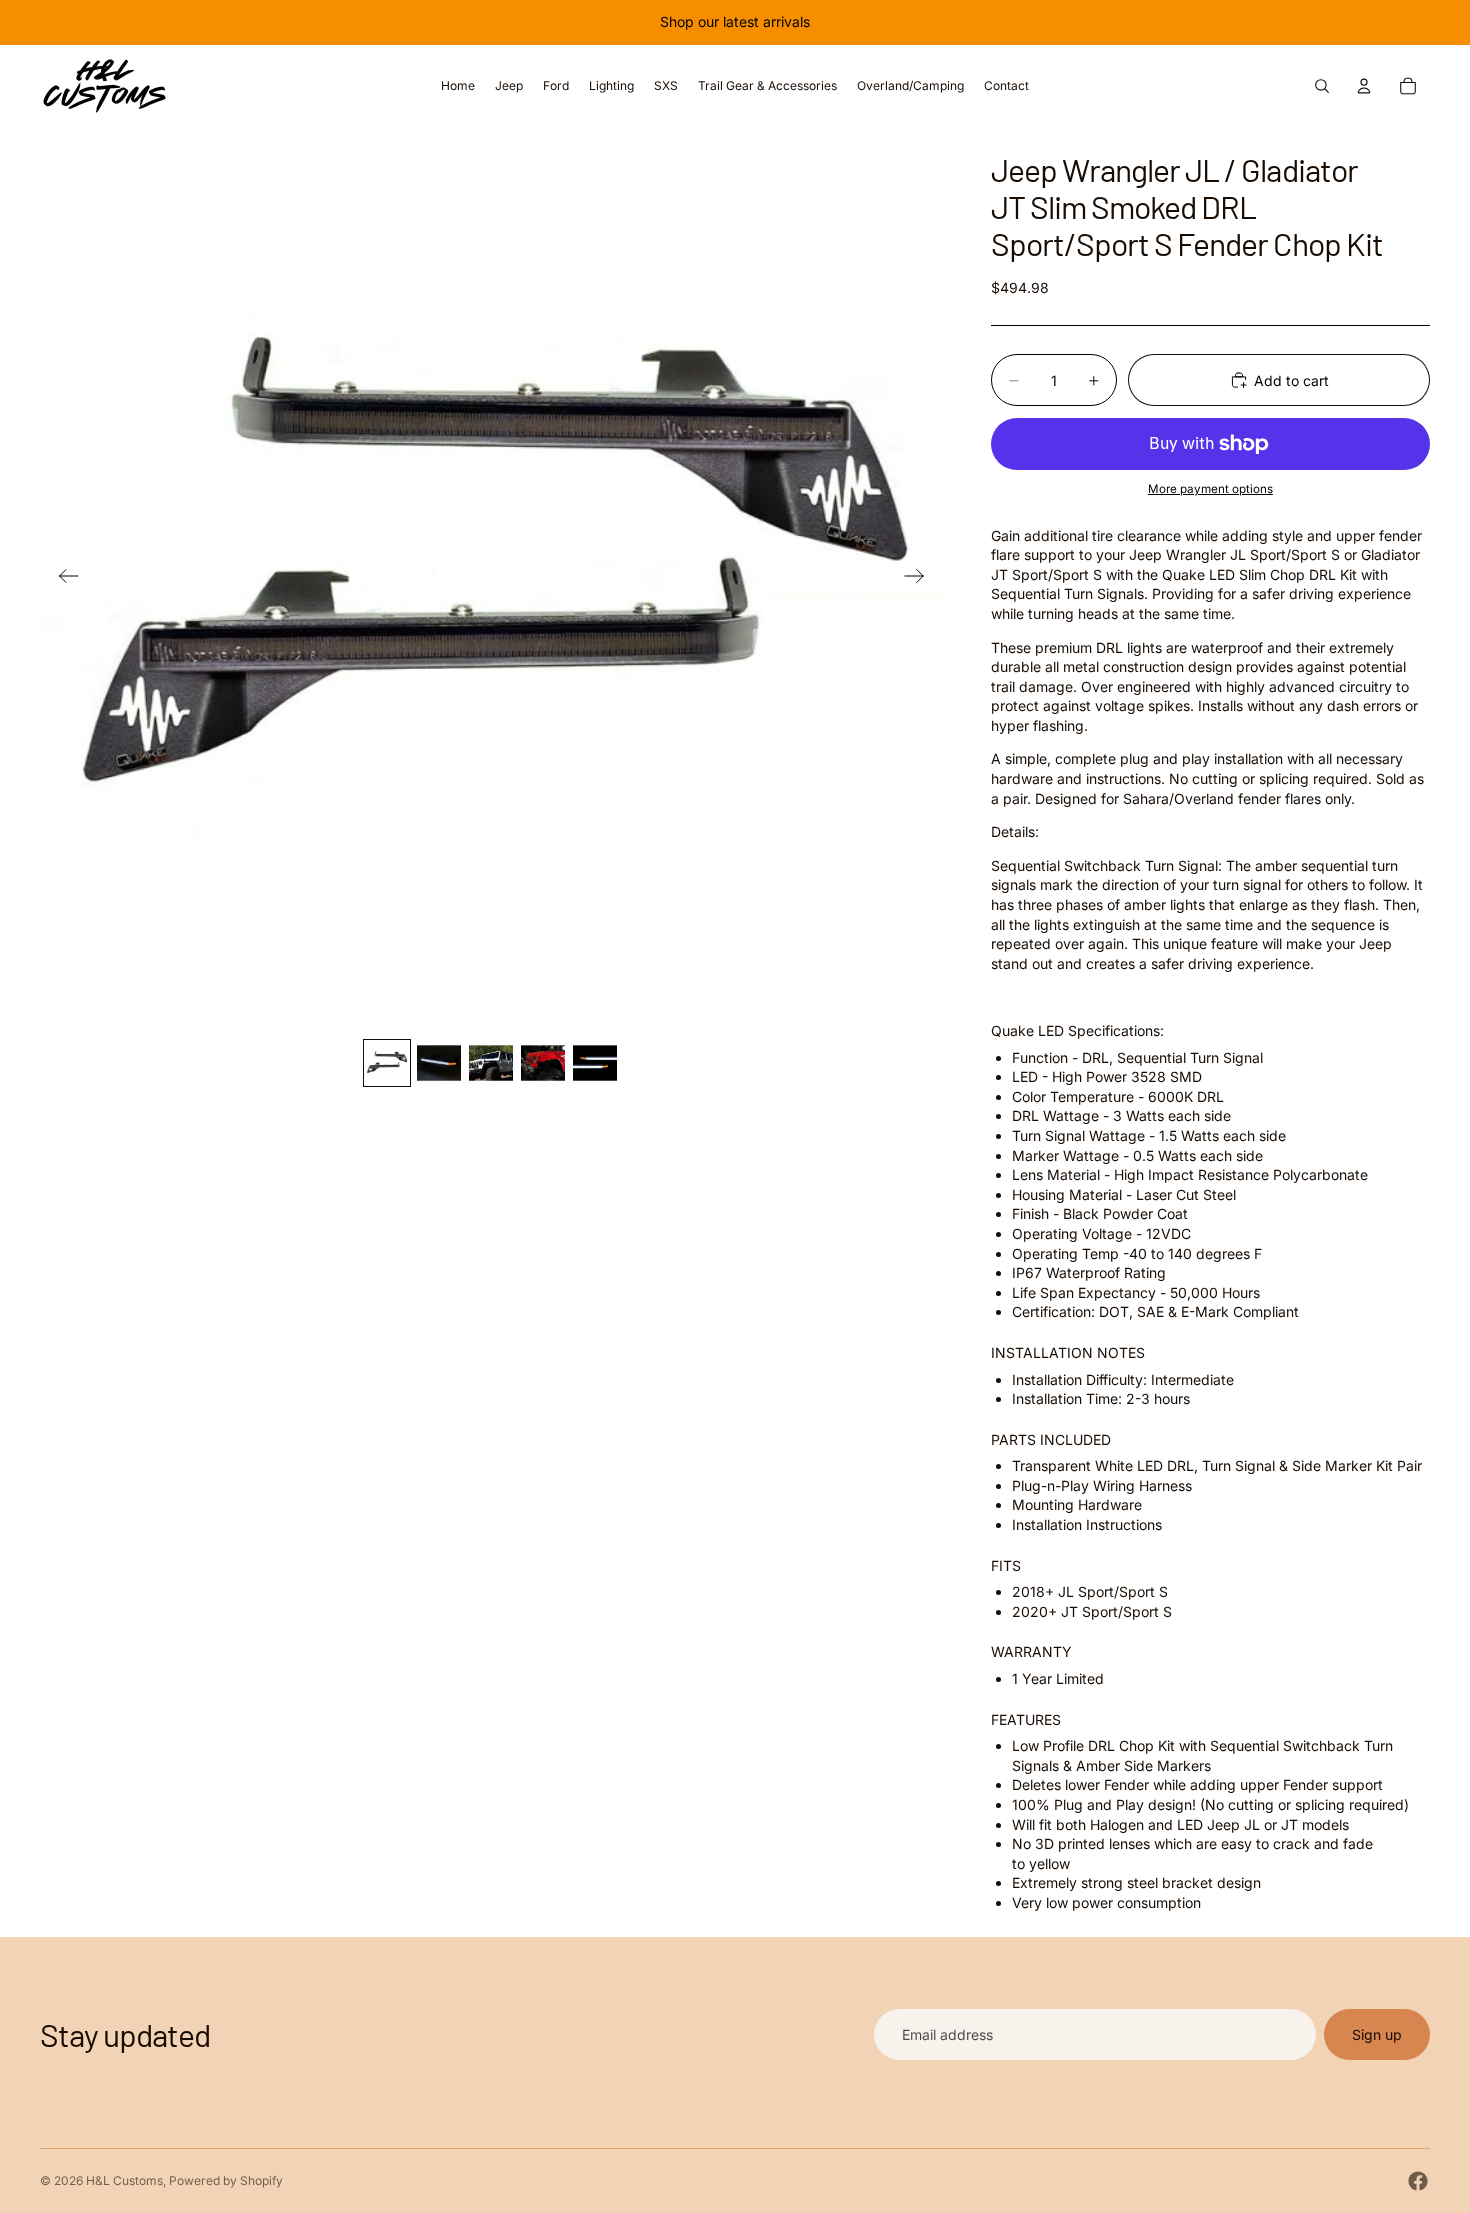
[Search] (1322, 86)
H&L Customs (124, 2180)
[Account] (1364, 86)
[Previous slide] (62, 579)
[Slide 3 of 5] (491, 1063)
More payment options (1210, 489)
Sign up (1377, 2034)
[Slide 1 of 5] (387, 1063)
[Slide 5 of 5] (595, 1063)
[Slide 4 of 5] (543, 1063)
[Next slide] (920, 579)
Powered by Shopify (226, 2180)
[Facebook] (1418, 2181)
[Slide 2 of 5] (439, 1063)
